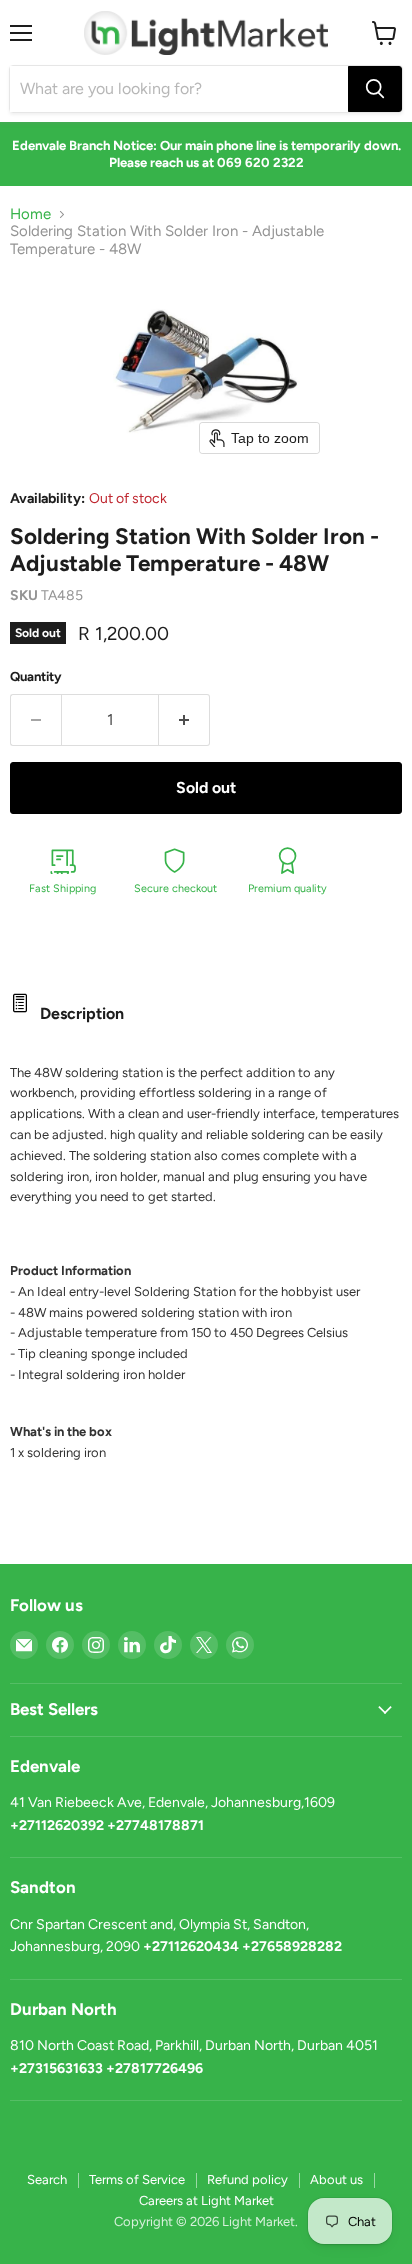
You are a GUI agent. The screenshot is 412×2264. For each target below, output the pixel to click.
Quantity (36, 676)
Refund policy (247, 2179)
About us (336, 2179)
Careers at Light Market (206, 2200)
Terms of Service (137, 2179)
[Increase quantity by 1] (184, 720)
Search (47, 2179)
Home (30, 214)
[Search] (375, 89)
